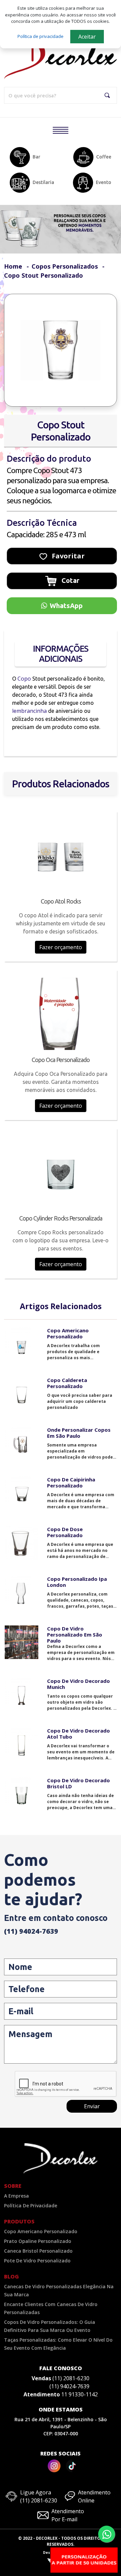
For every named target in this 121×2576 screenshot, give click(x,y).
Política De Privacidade (31, 2205)
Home (13, 266)
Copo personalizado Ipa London (77, 1582)
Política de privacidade (41, 36)
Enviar (92, 2106)
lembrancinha (29, 711)
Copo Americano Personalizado (41, 2231)
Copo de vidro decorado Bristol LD (78, 1783)
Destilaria (43, 182)
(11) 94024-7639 (31, 1931)
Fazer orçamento (61, 947)
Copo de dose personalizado (65, 1532)
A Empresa (16, 2196)
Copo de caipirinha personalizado (71, 1482)
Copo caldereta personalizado (67, 1383)
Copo (25, 679)
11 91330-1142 (79, 2394)
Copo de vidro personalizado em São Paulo (75, 1635)
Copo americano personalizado (68, 1333)
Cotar (70, 580)
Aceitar (87, 37)
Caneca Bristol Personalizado (38, 2251)
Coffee (104, 157)
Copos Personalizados (66, 266)
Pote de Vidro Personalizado (37, 2261)
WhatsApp (66, 606)
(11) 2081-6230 (71, 2378)
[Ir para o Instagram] (54, 2466)
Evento (104, 182)
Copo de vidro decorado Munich (78, 1684)
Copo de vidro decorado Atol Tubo (78, 1734)
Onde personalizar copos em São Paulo (79, 1433)
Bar (36, 157)
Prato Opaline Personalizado (38, 2241)
